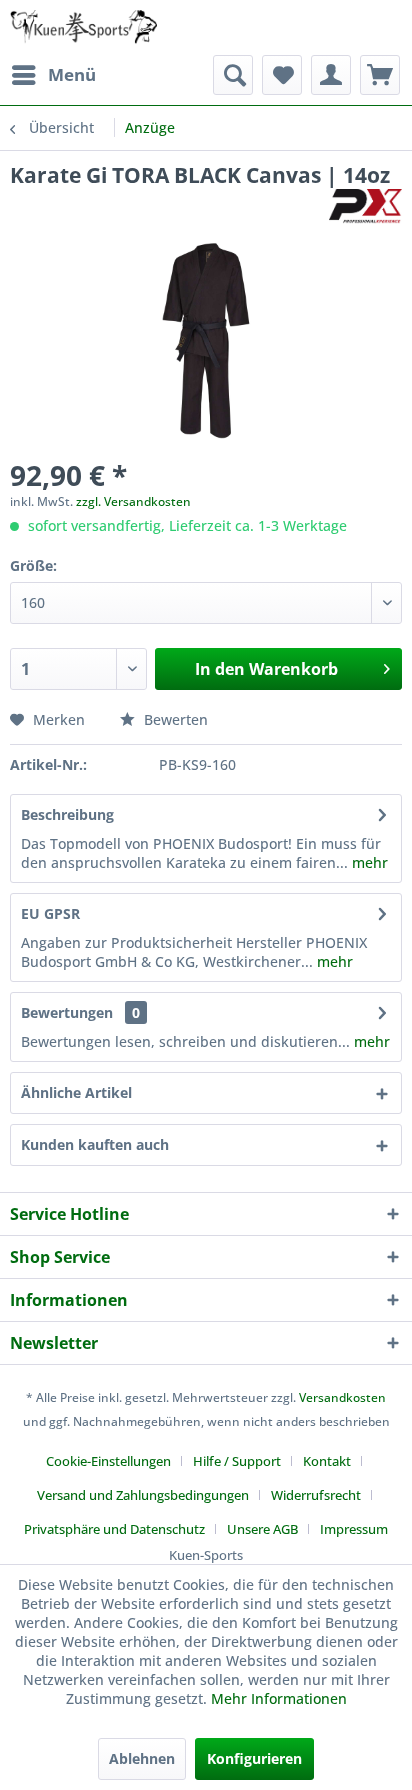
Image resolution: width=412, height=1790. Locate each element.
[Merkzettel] (282, 75)
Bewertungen (67, 1012)
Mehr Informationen (279, 1698)
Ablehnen (142, 1758)
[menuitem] (53, 75)
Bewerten (174, 719)
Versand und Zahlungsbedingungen (143, 1495)
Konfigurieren (254, 1758)
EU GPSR (50, 913)
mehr (368, 862)
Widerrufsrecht (316, 1495)
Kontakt (327, 1461)
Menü (72, 74)
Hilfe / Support (237, 1461)
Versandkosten (342, 1397)
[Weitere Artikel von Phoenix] (365, 206)
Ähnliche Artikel (76, 1092)
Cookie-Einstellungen (108, 1461)
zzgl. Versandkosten (133, 501)
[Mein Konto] (331, 75)
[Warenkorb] (380, 75)
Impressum (354, 1529)
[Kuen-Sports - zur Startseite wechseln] (83, 27)
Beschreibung (67, 814)
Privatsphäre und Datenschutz (114, 1529)
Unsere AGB (262, 1529)
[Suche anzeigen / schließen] (233, 75)
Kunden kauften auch (95, 1144)
